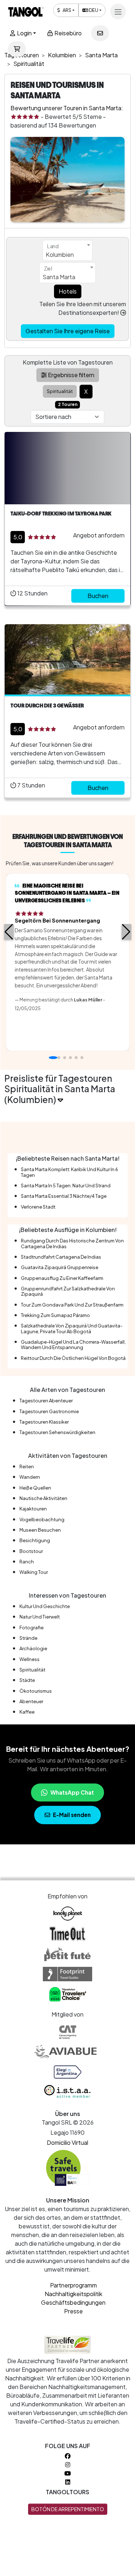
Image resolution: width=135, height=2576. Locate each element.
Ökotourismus (36, 1691)
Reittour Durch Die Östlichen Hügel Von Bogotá (73, 1358)
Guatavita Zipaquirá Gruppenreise (60, 1267)
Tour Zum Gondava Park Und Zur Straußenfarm (72, 1305)
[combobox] (67, 250)
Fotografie (31, 1628)
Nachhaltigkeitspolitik (73, 2294)
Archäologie (33, 1648)
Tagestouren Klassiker (44, 1422)
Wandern (30, 1477)
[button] (9, 932)
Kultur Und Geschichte (45, 1606)
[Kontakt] (100, 33)
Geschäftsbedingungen (73, 2302)
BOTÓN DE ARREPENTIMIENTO (68, 2509)
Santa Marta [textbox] (59, 277)
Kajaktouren (33, 1509)
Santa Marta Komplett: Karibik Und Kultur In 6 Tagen (69, 1172)
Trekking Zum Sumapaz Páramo (55, 1315)
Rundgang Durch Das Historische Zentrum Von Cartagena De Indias (72, 1243)
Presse (73, 2311)
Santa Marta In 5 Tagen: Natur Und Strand (66, 1186)
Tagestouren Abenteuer (46, 1401)
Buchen (98, 596)
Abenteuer (31, 1701)
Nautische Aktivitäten (43, 1498)
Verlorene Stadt (38, 1207)
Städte (27, 1680)
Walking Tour (34, 1572)
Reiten (27, 1466)
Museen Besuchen (40, 1530)
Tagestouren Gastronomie (49, 1411)
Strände (28, 1638)
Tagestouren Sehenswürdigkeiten (57, 1432)
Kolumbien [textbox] (60, 255)
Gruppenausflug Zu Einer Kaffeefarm (62, 1278)
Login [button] (24, 33)
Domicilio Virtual (67, 2142)
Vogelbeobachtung (42, 1519)
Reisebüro (67, 33)
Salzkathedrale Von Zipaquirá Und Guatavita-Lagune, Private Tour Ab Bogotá (72, 1328)
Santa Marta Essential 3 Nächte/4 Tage (64, 1196)
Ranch (27, 1562)
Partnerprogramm (73, 2285)
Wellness (30, 1659)
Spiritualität (32, 1670)
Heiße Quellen (35, 1488)
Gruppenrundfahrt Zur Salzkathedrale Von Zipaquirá (68, 1291)
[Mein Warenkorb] (17, 49)
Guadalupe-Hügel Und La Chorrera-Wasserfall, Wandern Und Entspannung (73, 1345)
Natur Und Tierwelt (40, 1617)
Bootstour (31, 1551)
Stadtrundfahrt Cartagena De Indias (61, 1257)
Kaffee (27, 1712)
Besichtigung (35, 1540)
